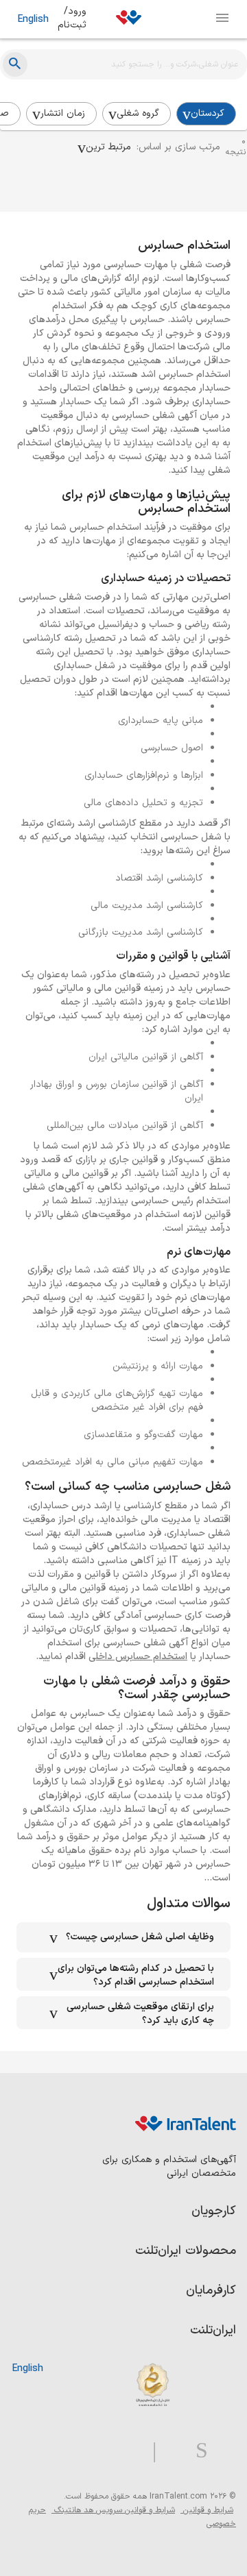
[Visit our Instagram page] (196, 2451)
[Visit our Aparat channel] (127, 2451)
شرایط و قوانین (207, 2510)
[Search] (15, 64)
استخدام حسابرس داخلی (138, 1657)
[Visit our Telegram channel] (149, 2451)
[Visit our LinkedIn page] (222, 2451)
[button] (104, 147)
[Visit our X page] (170, 2451)
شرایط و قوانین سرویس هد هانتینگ (113, 2510)
